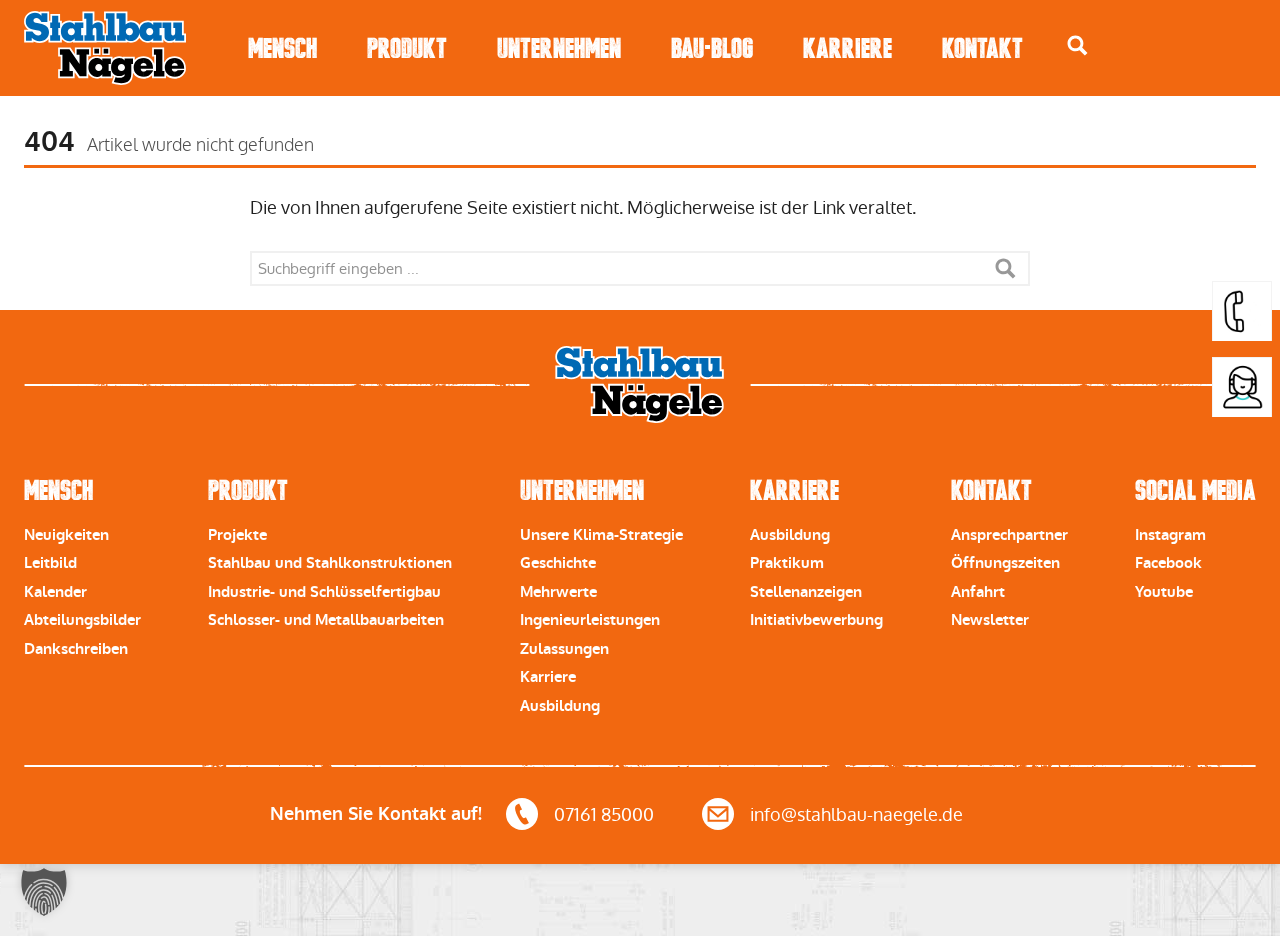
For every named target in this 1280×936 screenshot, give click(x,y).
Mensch (282, 48)
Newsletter (990, 620)
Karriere (847, 48)
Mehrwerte (558, 592)
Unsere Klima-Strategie (601, 535)
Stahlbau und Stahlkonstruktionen (330, 563)
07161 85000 (604, 814)
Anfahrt (978, 592)
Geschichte (558, 563)
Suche (1005, 268)
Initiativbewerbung (816, 620)
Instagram (1170, 535)
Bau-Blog (712, 48)
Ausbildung (560, 706)
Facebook (1168, 563)
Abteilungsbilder (82, 620)
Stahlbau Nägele (105, 48)
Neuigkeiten (66, 535)
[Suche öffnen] (1077, 45)
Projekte (237, 535)
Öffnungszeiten (1005, 563)
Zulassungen (564, 649)
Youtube (1164, 592)
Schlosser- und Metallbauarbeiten (326, 620)
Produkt (407, 48)
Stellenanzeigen (806, 592)
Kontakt (982, 48)
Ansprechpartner (1009, 535)
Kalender (55, 592)
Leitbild (50, 563)
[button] (44, 892)
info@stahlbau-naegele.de (856, 814)
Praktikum (787, 563)
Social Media (1195, 490)
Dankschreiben (76, 649)
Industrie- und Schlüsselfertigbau (324, 592)
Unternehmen (559, 48)
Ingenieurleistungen (590, 620)
